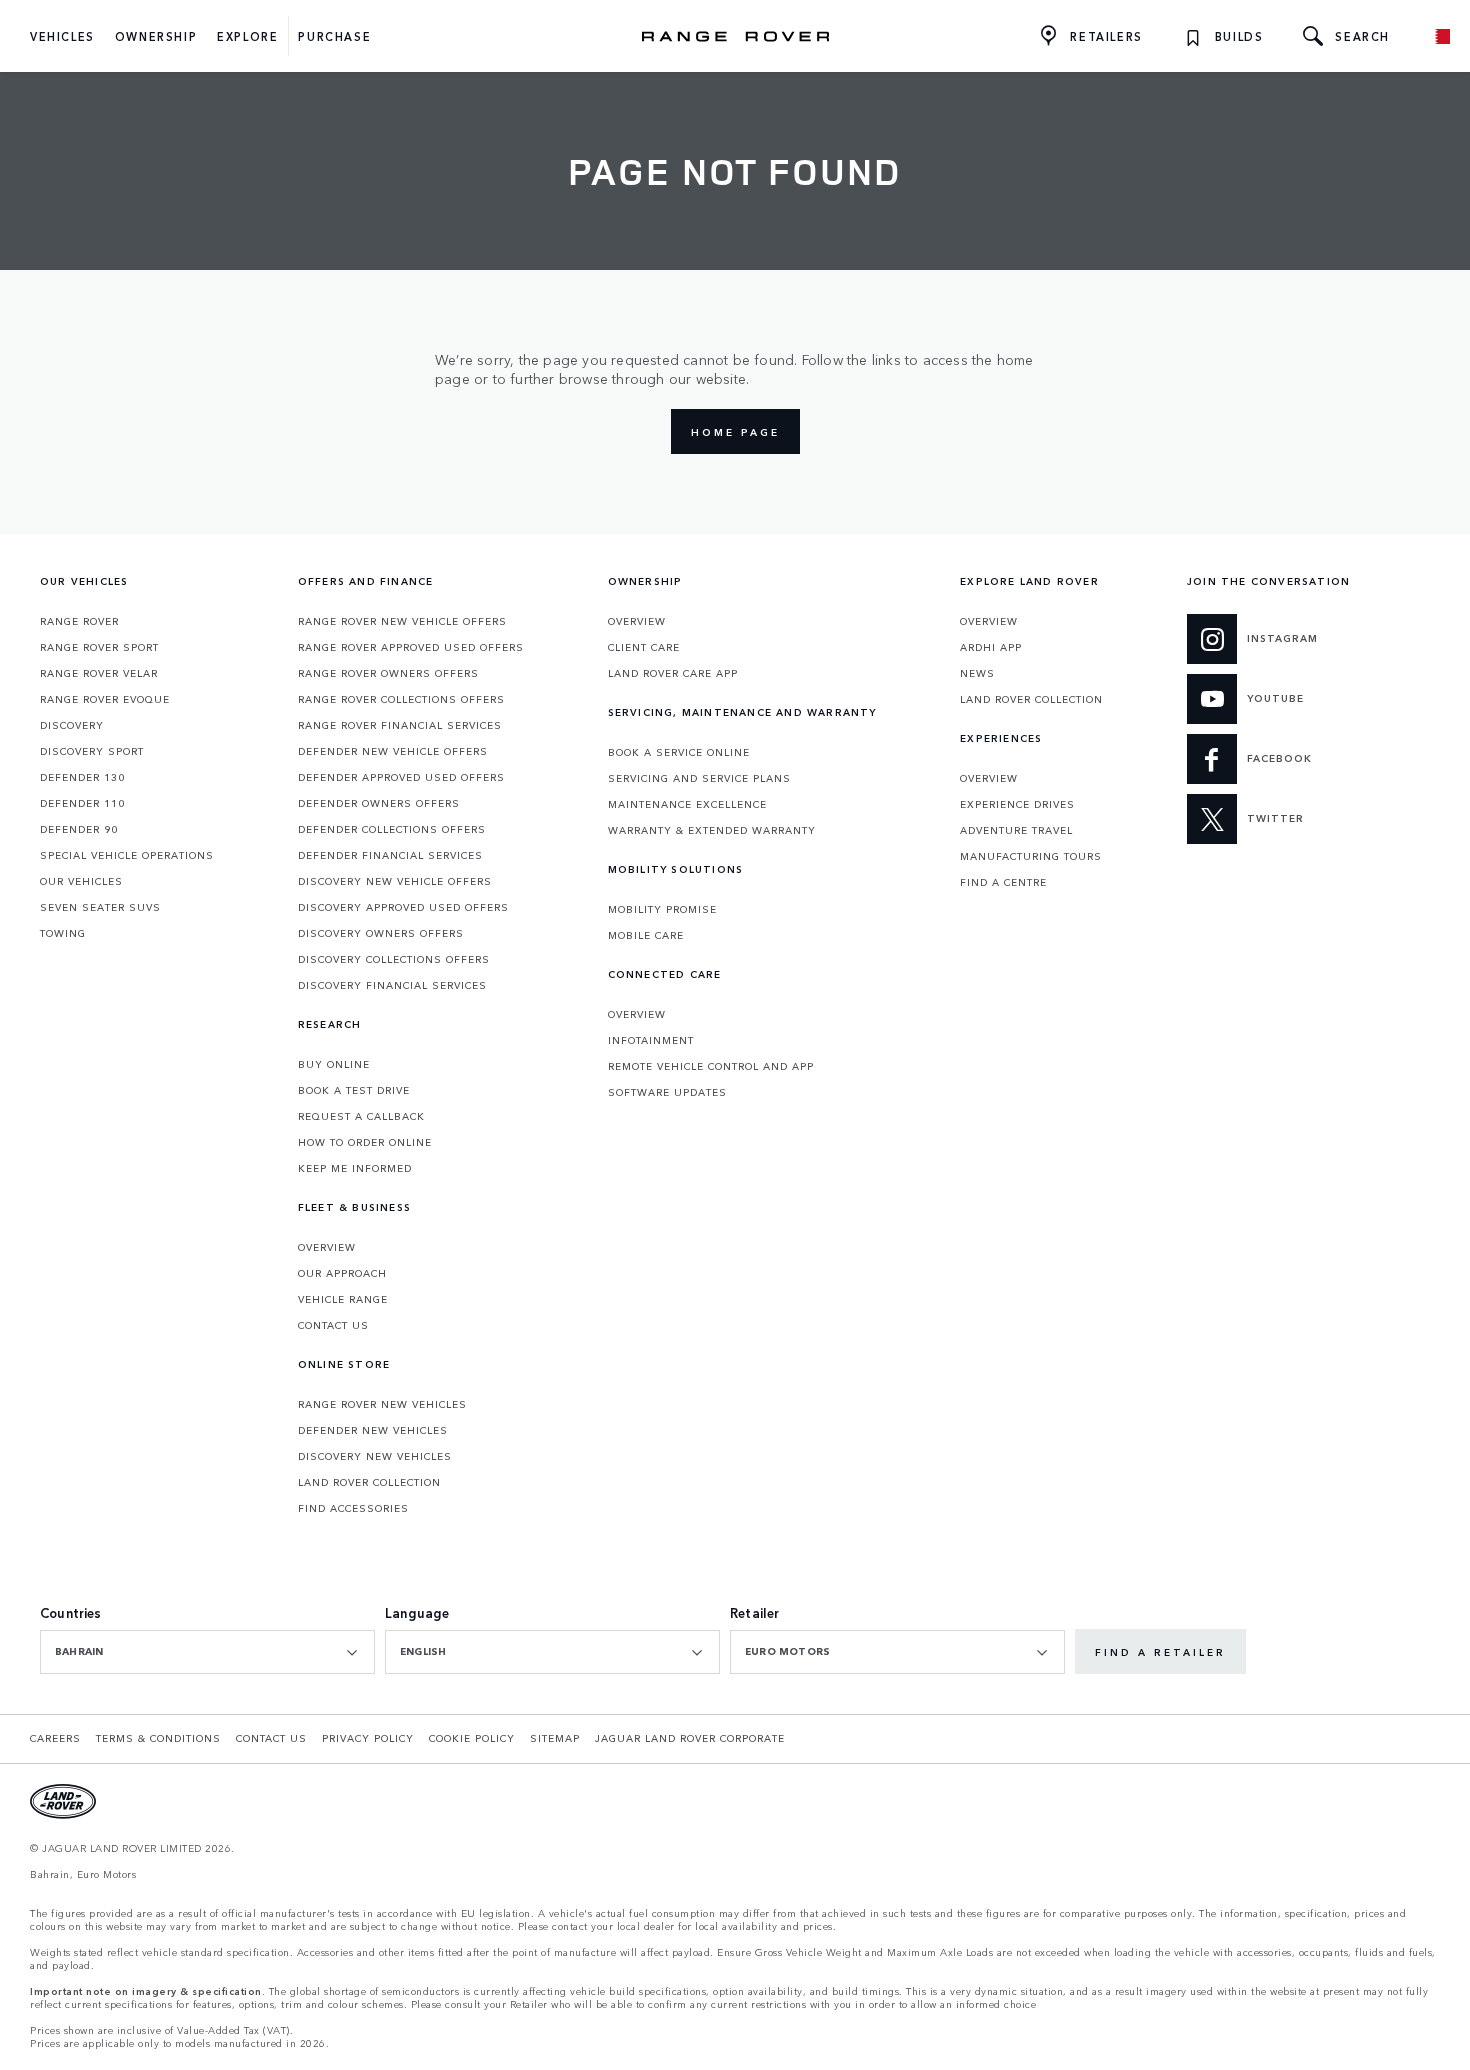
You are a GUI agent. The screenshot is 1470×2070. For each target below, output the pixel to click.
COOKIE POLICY (472, 1738)
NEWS (977, 673)
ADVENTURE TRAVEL (1016, 830)
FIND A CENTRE (1003, 882)
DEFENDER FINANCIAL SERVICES (390, 855)
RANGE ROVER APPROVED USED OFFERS (411, 647)
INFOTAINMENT (651, 1040)
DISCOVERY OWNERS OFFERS (381, 933)
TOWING (63, 933)
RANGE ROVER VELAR (99, 673)
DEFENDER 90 (79, 829)
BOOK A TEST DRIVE (354, 1090)
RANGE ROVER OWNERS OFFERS (388, 673)
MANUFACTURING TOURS (1031, 856)
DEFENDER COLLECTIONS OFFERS (392, 829)
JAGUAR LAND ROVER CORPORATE (690, 1738)
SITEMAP (555, 1738)
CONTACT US (333, 1325)
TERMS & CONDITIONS (158, 1738)
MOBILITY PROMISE (662, 909)
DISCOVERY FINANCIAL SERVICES (392, 985)
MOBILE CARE (646, 935)
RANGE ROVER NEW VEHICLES (382, 1404)
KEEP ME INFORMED (355, 1168)
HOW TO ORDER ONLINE (365, 1142)
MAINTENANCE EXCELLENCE (687, 804)
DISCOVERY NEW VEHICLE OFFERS (395, 881)
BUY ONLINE (334, 1064)
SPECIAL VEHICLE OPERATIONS (127, 855)
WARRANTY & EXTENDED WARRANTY (712, 830)
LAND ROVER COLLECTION (369, 1482)
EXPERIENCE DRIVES (1017, 804)
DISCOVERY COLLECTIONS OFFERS (394, 959)
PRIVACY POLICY (368, 1738)
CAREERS (55, 1738)
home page (735, 432)
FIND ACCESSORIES (353, 1508)
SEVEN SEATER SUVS (100, 907)
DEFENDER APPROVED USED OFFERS (401, 777)
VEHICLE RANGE (343, 1299)
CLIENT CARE (644, 647)
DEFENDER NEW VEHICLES (373, 1430)
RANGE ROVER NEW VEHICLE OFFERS (402, 621)
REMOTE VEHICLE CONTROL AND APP (711, 1066)
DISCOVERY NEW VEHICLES (375, 1456)
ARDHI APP (991, 647)
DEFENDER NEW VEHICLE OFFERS (393, 751)
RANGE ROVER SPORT (99, 647)
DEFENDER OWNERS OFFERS (379, 803)
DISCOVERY (72, 725)
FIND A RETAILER (1160, 1652)
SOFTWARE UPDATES (667, 1092)
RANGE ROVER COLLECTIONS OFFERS (401, 699)
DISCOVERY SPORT (92, 751)
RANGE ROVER (79, 621)
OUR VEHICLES (81, 881)
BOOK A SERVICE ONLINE (679, 752)
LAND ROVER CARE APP (673, 673)
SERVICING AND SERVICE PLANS (699, 778)
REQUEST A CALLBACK (361, 1116)
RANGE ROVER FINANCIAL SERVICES (400, 725)
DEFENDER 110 (82, 803)
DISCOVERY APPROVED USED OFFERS (403, 907)
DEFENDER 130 (82, 777)
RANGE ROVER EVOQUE (105, 699)
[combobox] (207, 1652)
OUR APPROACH (342, 1273)
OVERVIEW (327, 1247)
